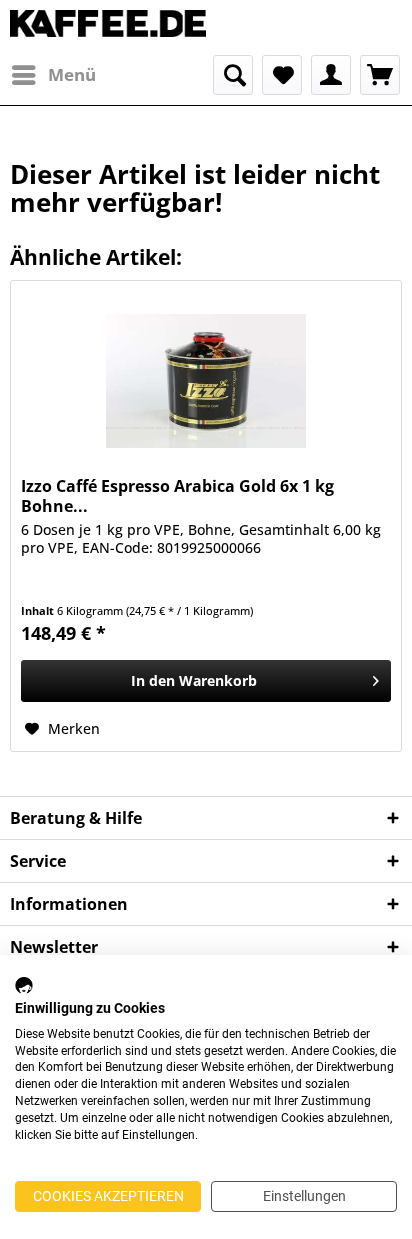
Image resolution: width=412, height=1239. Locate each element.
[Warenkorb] (380, 75)
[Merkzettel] (282, 75)
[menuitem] (53, 75)
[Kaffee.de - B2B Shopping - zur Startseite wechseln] (108, 27)
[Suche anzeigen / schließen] (233, 75)
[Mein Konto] (331, 75)
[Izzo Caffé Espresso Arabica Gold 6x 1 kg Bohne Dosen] (206, 381)
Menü (72, 74)
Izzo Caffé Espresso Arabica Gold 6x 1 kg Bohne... (177, 496)
